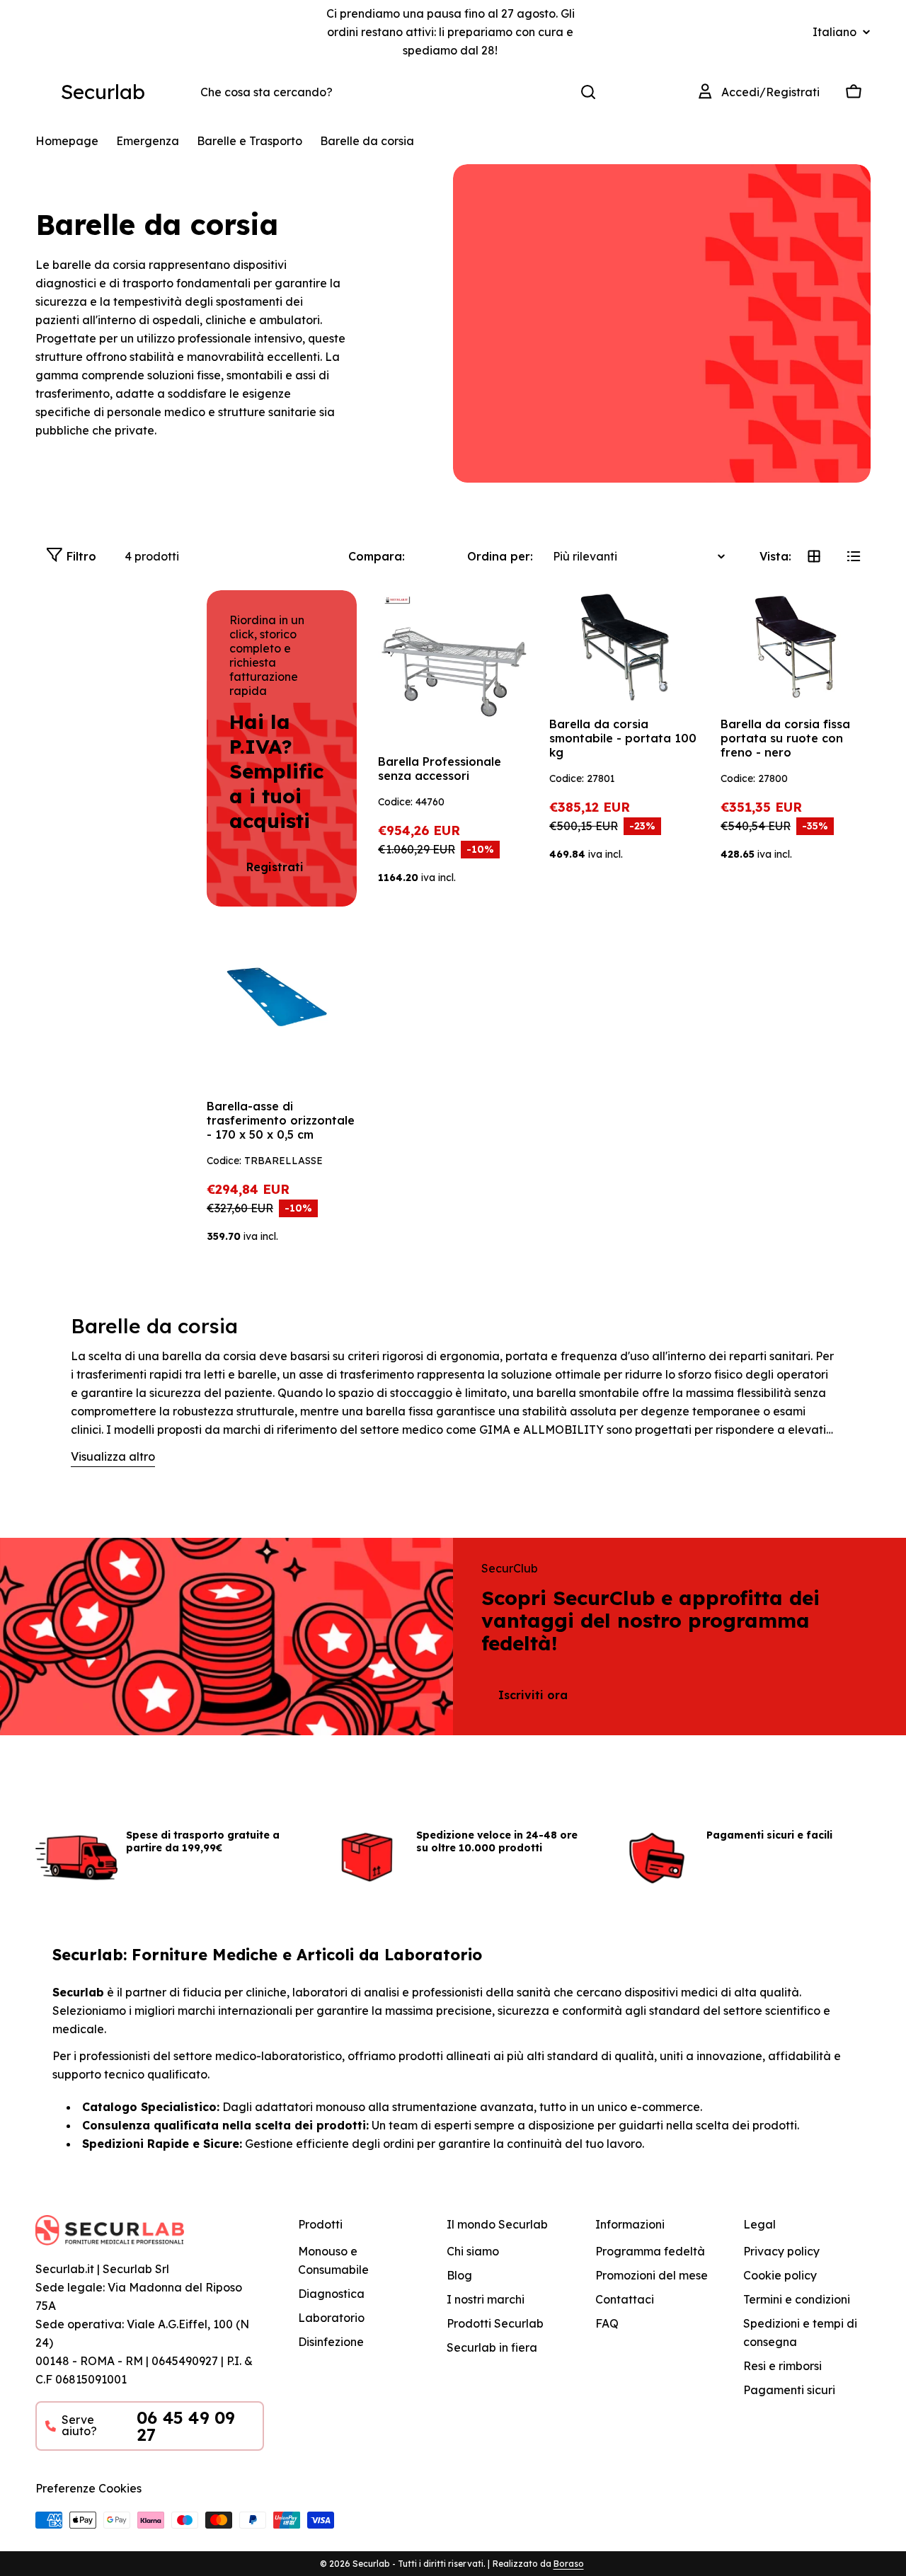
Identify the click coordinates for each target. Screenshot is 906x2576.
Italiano (835, 32)
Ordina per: (500, 556)
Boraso (569, 2564)
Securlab (103, 92)
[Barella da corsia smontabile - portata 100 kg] (624, 646)
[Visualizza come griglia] (814, 556)
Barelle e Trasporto (250, 141)
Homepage (67, 141)
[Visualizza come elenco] (854, 556)
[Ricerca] (588, 92)
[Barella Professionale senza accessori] (453, 665)
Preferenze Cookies (88, 2488)
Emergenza (148, 141)
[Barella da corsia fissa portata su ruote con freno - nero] (796, 646)
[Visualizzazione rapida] (508, 621)
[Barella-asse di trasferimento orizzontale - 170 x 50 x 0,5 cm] (282, 1010)
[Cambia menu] (44, 92)
